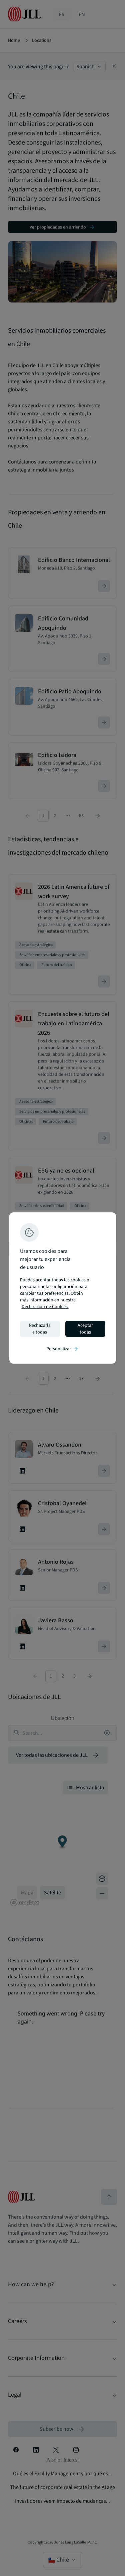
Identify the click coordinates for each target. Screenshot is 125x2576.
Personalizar (63, 1349)
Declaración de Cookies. (45, 1307)
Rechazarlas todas (40, 1329)
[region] (63, 1288)
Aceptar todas (85, 1329)
